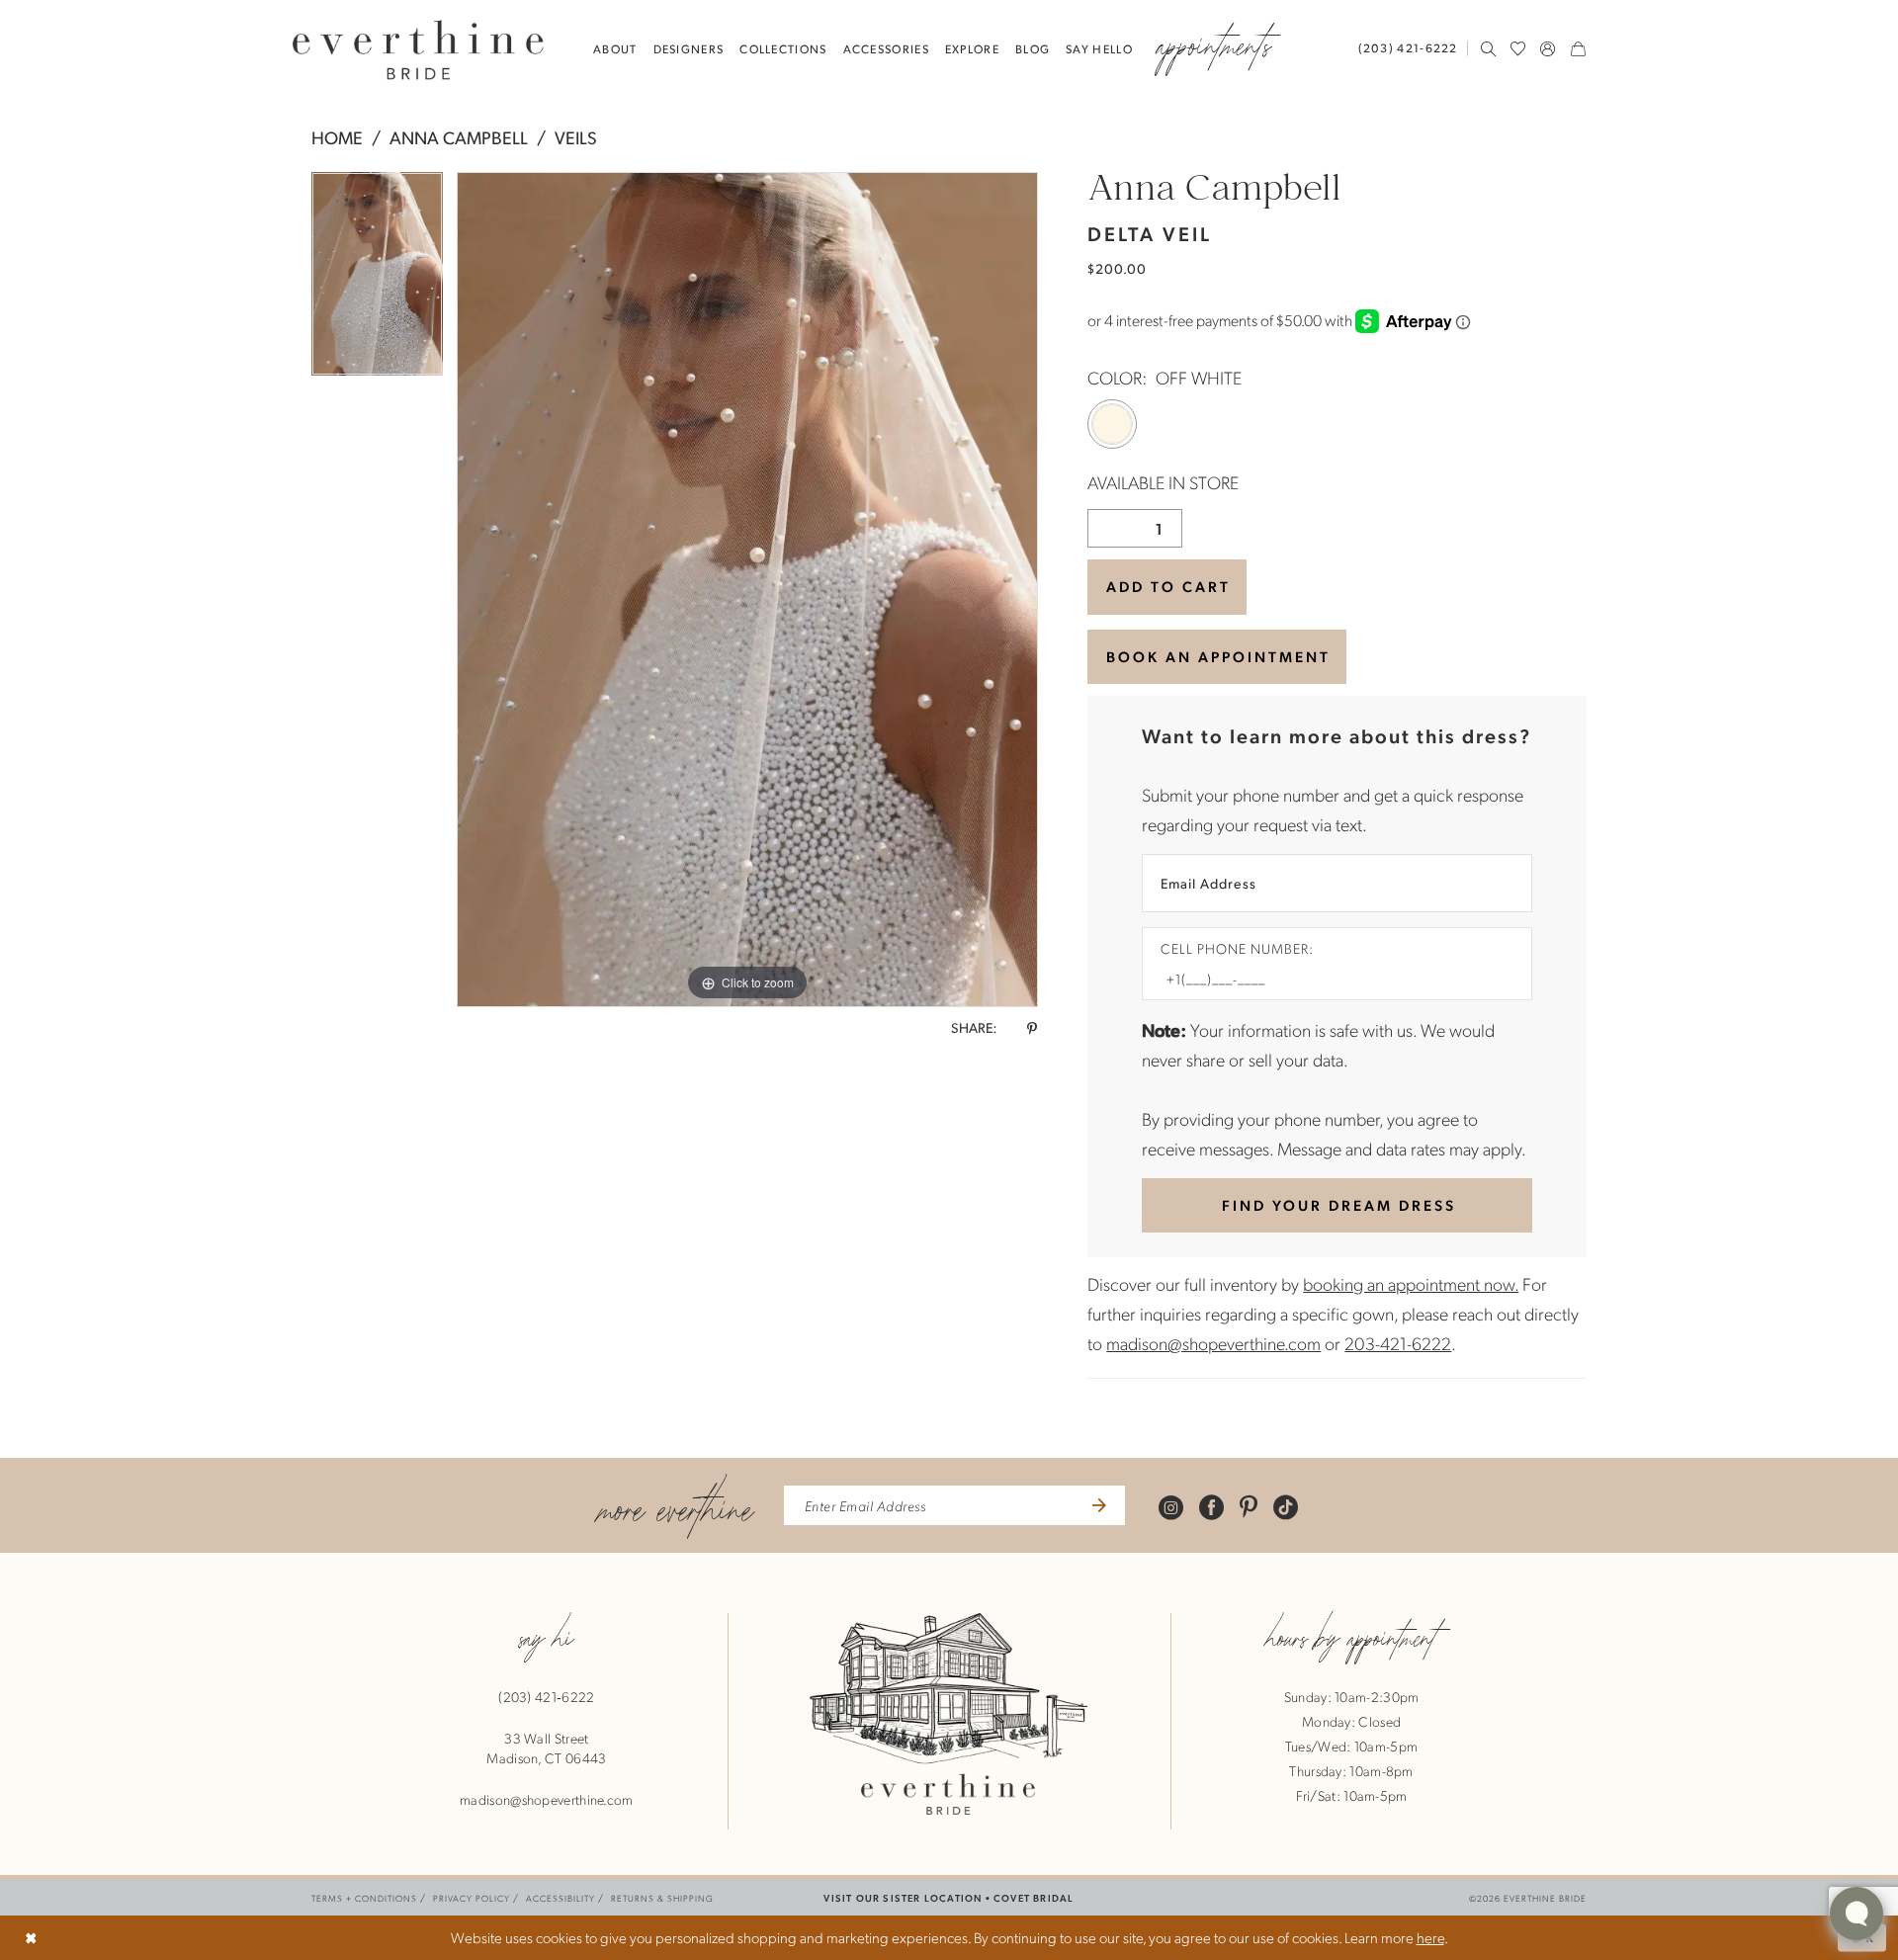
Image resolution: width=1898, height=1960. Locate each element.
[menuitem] (1413, 48)
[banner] (418, 49)
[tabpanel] (377, 281)
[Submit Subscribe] (1097, 1505)
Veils (576, 137)
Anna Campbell (459, 137)
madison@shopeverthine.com (1213, 1343)
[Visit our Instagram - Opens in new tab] (1171, 1506)
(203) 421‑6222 (546, 1696)
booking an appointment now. (1411, 1283)
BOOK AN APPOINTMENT (1218, 656)
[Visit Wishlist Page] (1518, 48)
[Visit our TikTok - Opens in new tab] (1286, 1506)
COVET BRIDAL (1034, 1897)
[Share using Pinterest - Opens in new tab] (1032, 1028)
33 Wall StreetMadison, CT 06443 (546, 1747)
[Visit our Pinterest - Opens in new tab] (1249, 1506)
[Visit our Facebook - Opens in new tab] (1211, 1506)
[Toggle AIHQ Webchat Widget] (1856, 1914)
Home (337, 137)
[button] (1548, 48)
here (1430, 1937)
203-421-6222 (1398, 1343)
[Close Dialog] (31, 1938)
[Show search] (1489, 48)
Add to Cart (1168, 586)
